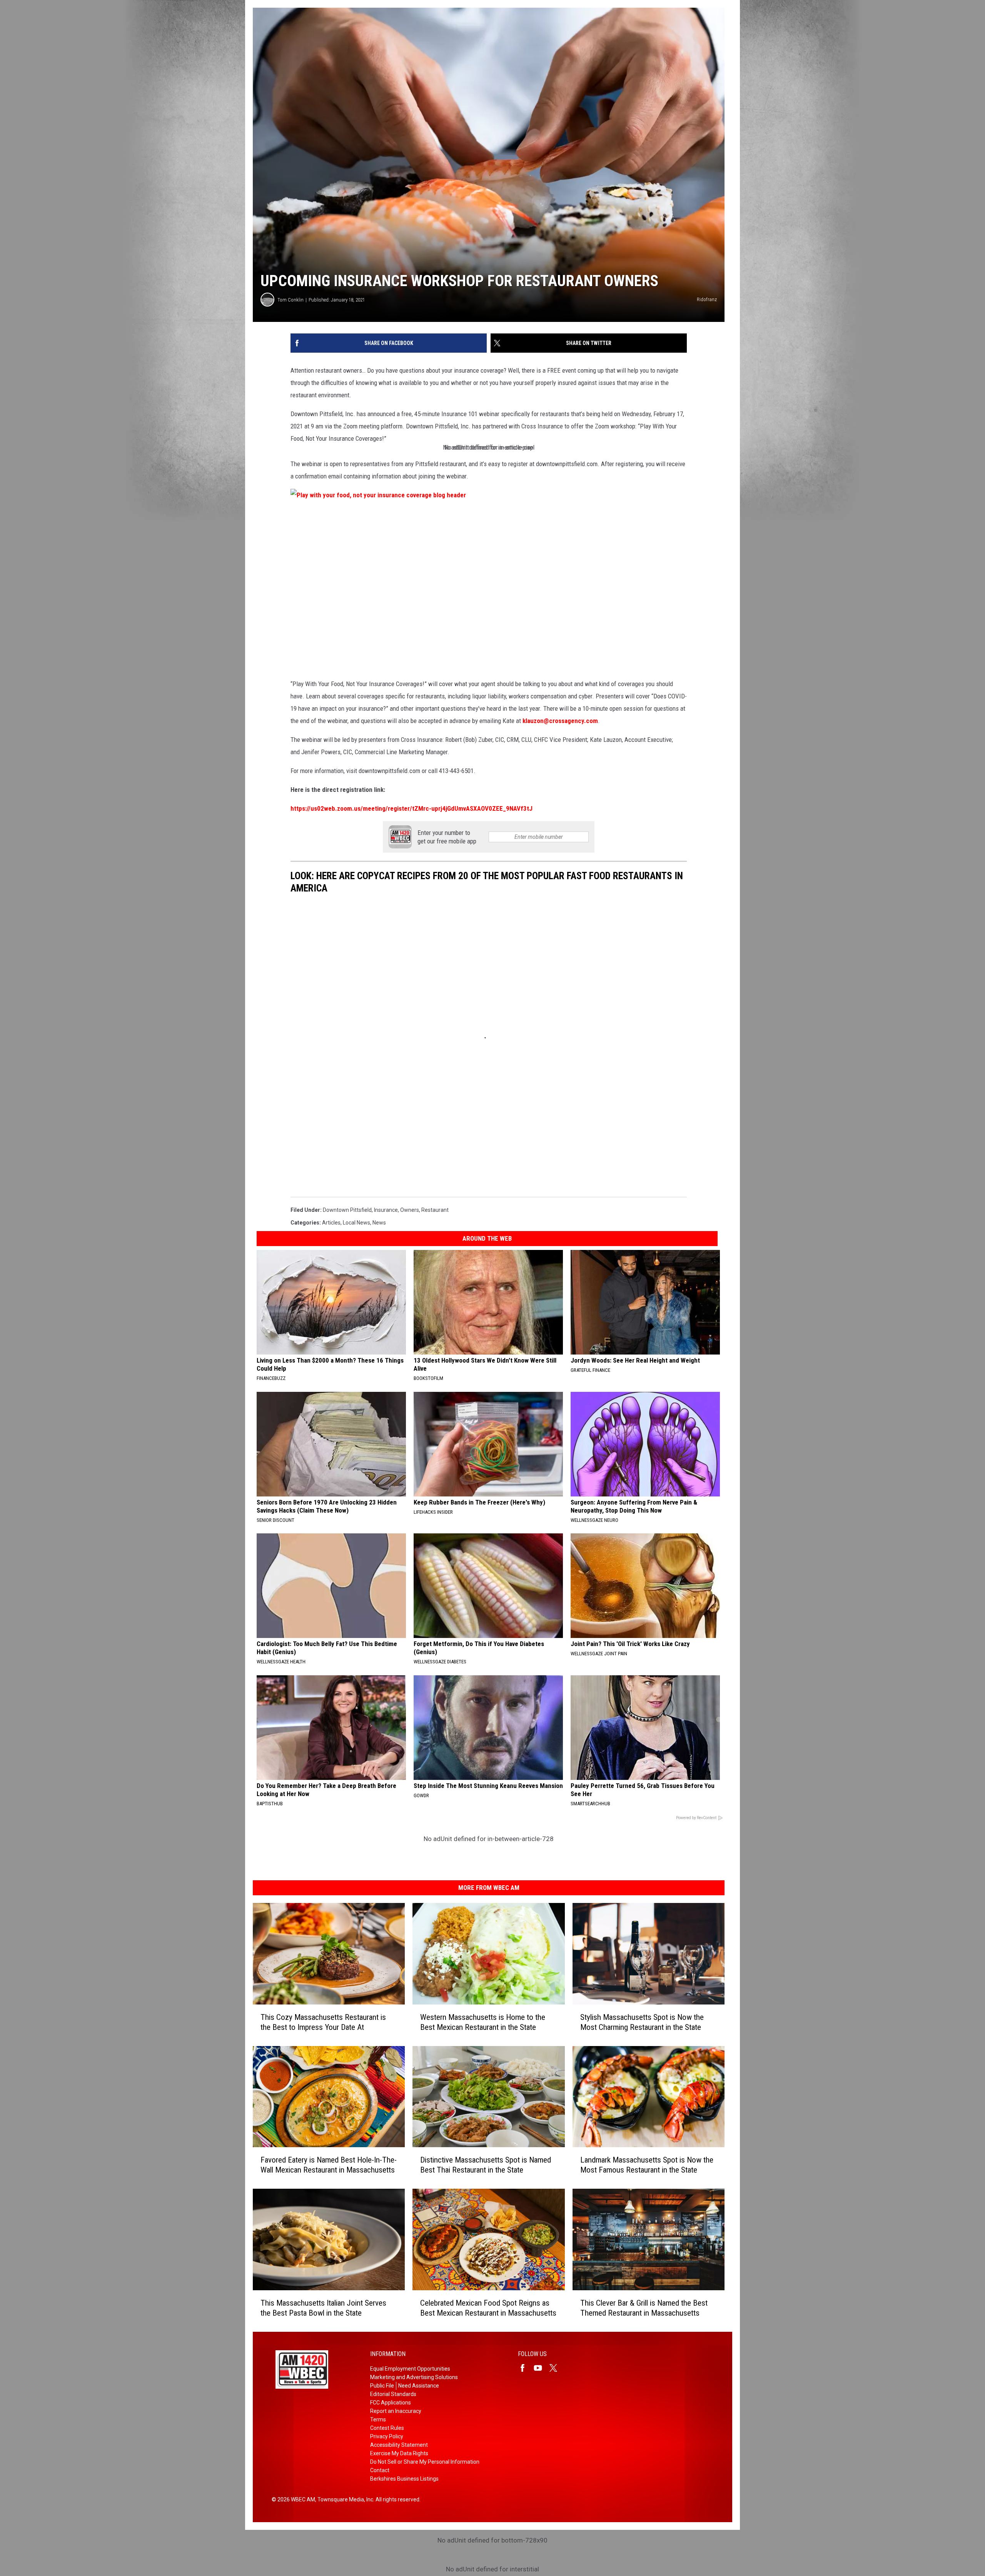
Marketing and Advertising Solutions (414, 2377)
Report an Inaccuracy (396, 2411)
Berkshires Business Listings (404, 2479)
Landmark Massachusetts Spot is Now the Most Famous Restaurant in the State (647, 2165)
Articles (331, 1223)
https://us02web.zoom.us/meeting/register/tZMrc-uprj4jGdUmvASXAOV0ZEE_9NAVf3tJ (412, 808)
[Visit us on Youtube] (541, 2368)
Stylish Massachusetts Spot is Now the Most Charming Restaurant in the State (642, 2022)
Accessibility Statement (399, 2445)
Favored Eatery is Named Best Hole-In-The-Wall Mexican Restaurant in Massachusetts (329, 2165)
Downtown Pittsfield (347, 1210)
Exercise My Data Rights (399, 2453)
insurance (386, 1210)
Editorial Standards (393, 2394)
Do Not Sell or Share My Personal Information (425, 2462)
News (379, 1223)
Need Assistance (419, 2386)
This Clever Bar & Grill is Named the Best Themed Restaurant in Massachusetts (644, 2308)
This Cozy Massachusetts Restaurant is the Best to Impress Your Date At (323, 2022)
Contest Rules (387, 2428)
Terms (378, 2419)
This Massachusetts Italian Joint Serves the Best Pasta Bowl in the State (323, 2308)
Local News (356, 1223)
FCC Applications (391, 2403)
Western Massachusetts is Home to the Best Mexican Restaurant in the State (483, 2022)
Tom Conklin (290, 300)
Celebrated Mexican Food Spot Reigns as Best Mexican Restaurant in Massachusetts (488, 2308)
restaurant (435, 1210)
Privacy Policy (387, 2436)
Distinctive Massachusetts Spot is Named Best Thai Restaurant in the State (486, 2165)
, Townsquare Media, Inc (344, 2499)
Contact (380, 2470)
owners (410, 1210)
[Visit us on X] (556, 2368)
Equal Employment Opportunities (410, 2369)
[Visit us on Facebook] (526, 2368)
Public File (382, 2386)
